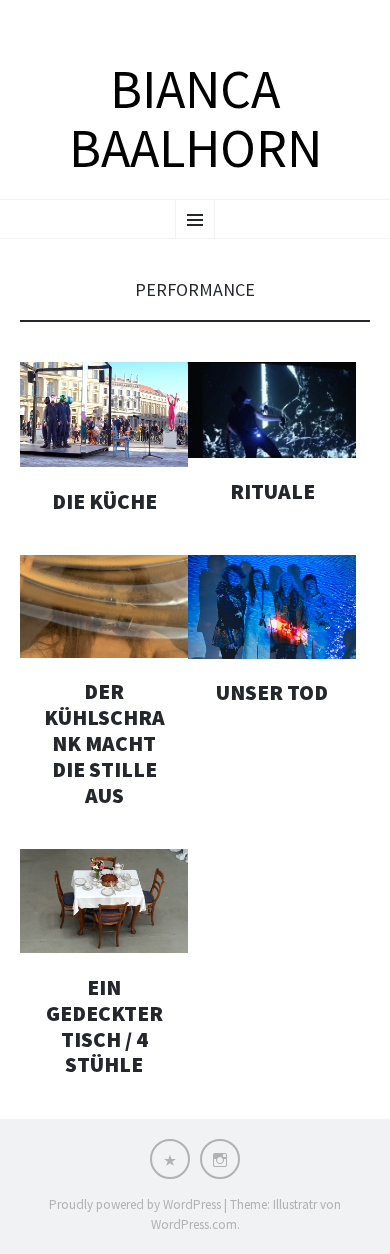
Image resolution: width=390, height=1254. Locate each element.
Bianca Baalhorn (195, 119)
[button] (104, 414)
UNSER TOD (272, 692)
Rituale (272, 491)
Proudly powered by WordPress (135, 1204)
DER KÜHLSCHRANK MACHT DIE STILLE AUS (104, 743)
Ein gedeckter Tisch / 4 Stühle (104, 1026)
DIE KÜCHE (104, 501)
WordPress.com (194, 1224)
